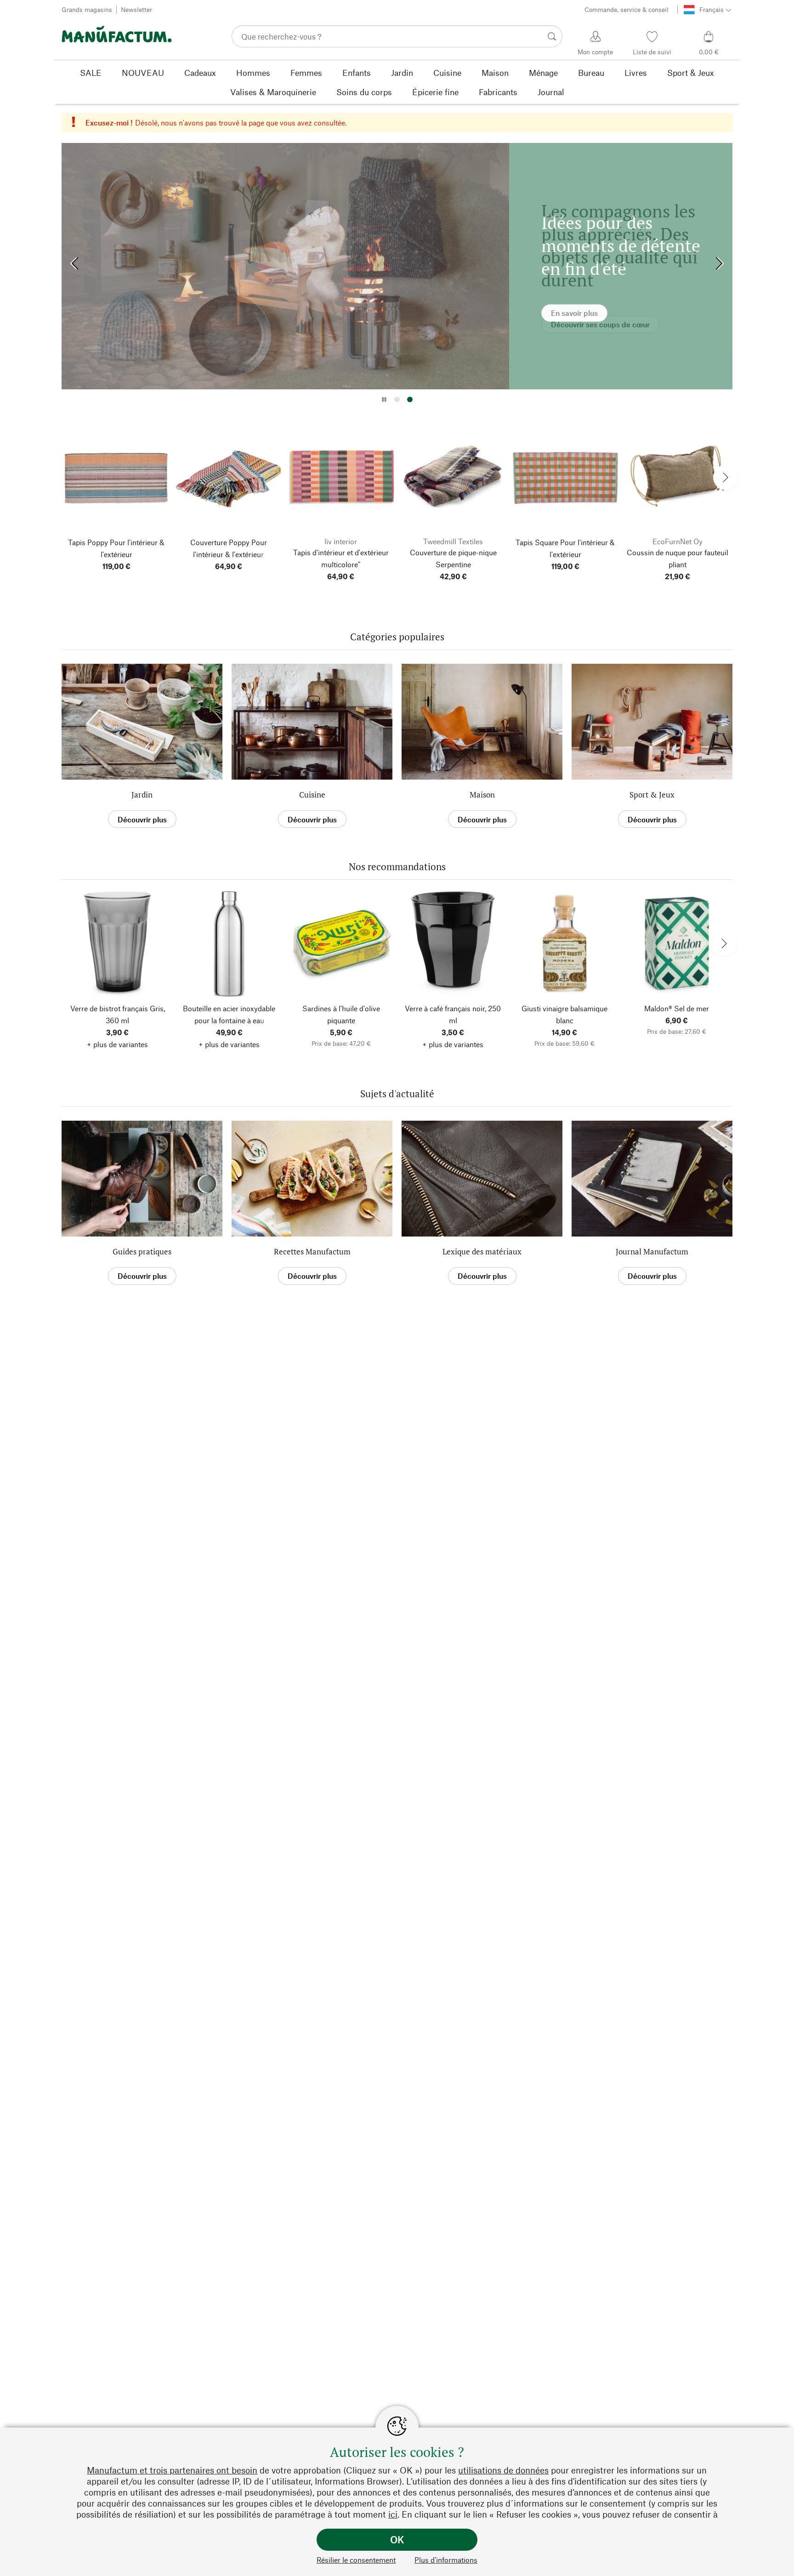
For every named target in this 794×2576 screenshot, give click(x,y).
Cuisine (312, 795)
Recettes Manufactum (312, 1251)
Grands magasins (87, 9)
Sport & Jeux (652, 795)
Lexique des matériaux (482, 1251)
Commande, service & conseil (627, 9)
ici (393, 2514)
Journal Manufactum (652, 1251)
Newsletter (136, 9)
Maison (482, 795)
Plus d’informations (446, 2560)
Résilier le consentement (356, 2560)
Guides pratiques (142, 1251)
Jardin (142, 795)
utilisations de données (503, 2470)
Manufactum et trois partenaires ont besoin (172, 2470)
